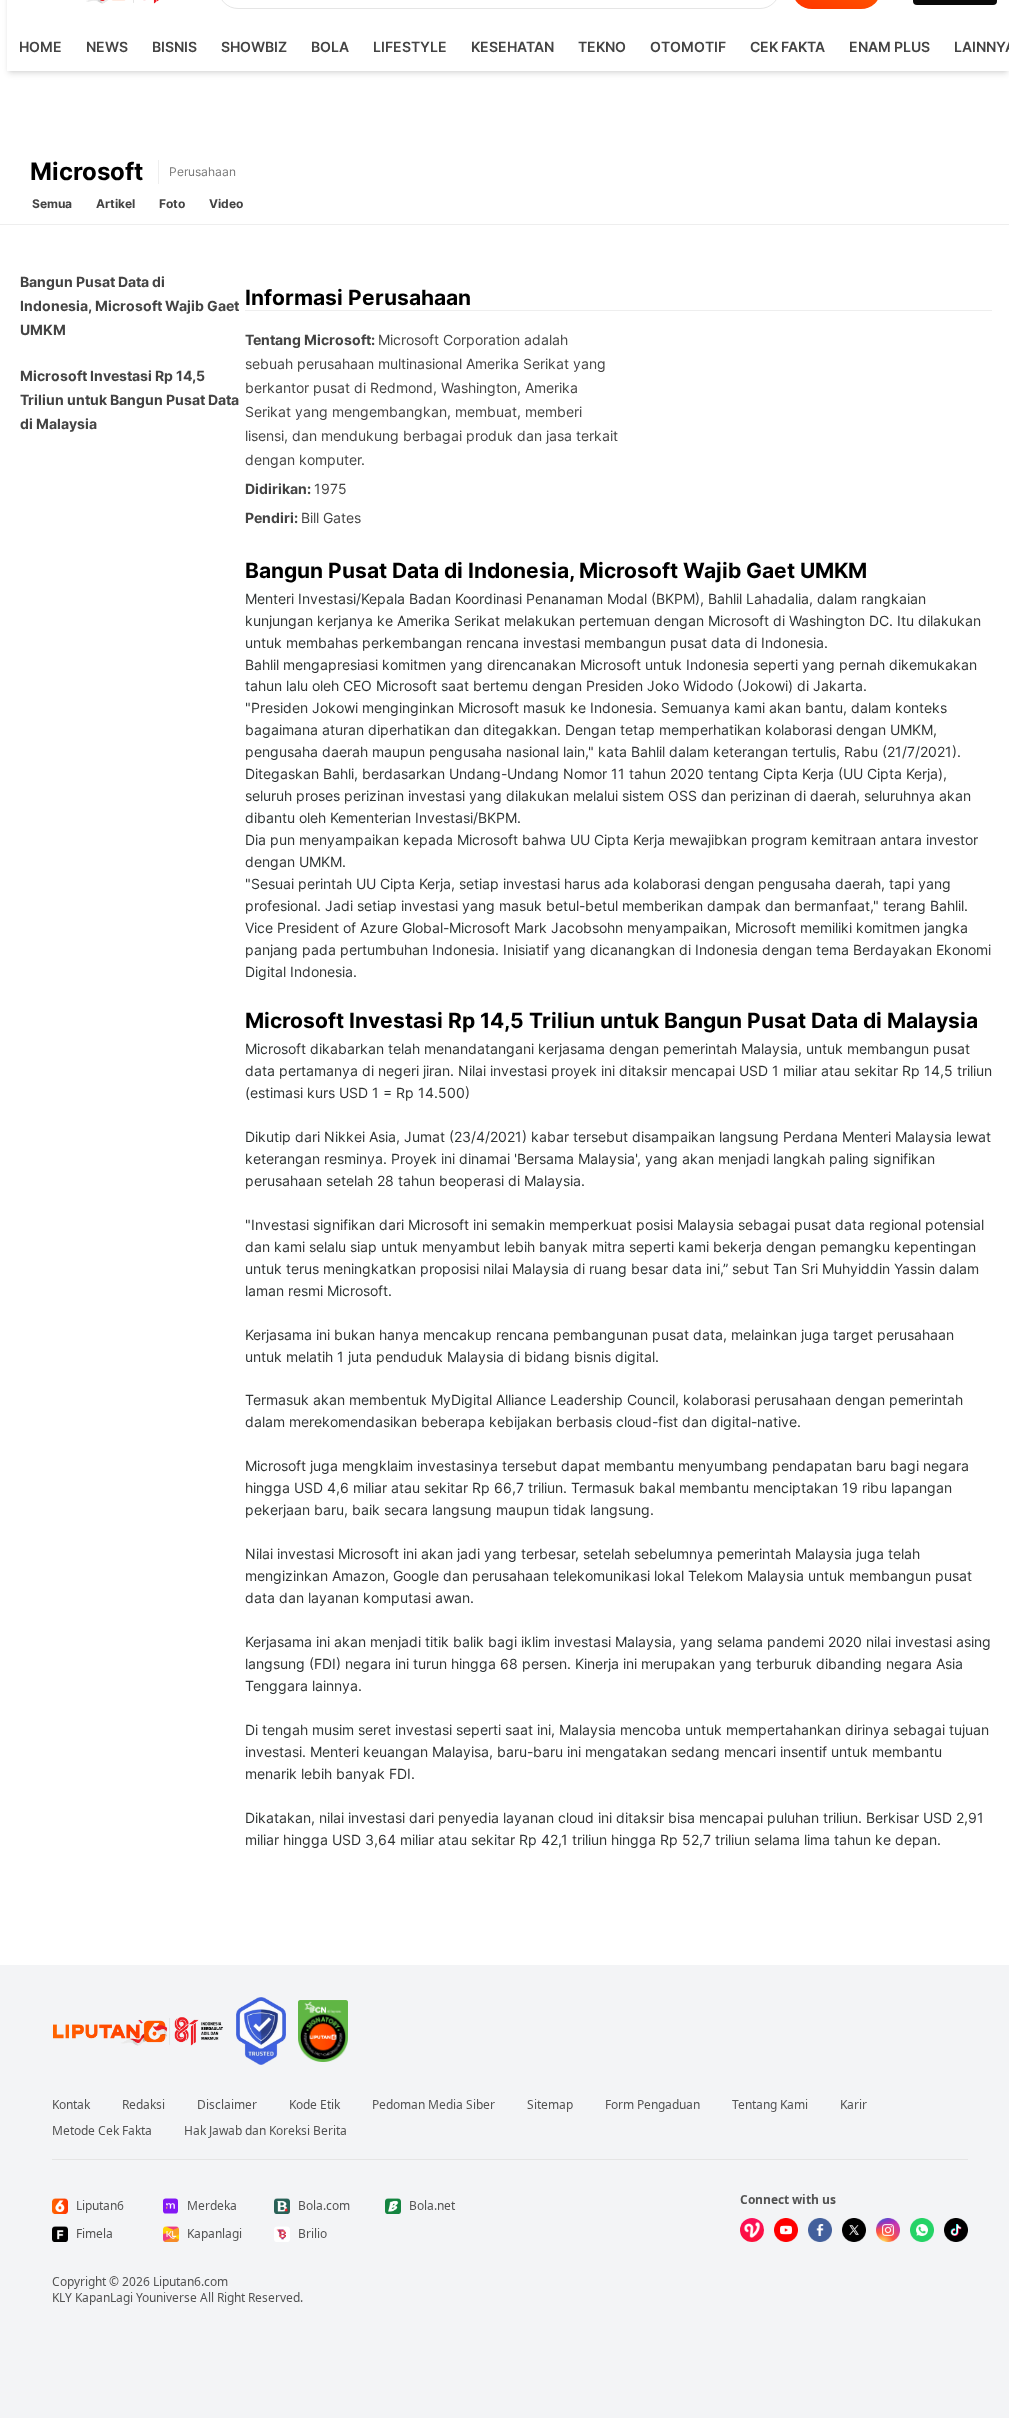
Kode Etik (314, 2105)
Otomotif (688, 46)
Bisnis (174, 46)
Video (226, 203)
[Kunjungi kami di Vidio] (752, 2230)
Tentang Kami (770, 2105)
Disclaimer (227, 2105)
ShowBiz (254, 46)
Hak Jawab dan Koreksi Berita (265, 2131)
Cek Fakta (787, 46)
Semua (52, 203)
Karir (853, 2105)
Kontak (71, 2105)
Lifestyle (410, 46)
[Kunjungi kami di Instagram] (888, 2230)
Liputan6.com (190, 2281)
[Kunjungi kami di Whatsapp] (922, 2230)
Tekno (602, 46)
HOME (40, 46)
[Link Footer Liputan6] (138, 2031)
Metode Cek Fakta (102, 2131)
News (107, 46)
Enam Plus (889, 46)
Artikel (115, 203)
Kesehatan (512, 46)
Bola (330, 46)
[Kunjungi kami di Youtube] (786, 2230)
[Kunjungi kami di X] (854, 2230)
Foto (172, 203)
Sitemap (550, 2105)
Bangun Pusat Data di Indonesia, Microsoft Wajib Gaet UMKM (129, 305)
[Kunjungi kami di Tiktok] (956, 2230)
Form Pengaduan (652, 2105)
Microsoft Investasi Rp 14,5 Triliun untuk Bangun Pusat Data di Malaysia (129, 399)
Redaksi (143, 2105)
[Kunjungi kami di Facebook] (820, 2230)
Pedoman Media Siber (433, 2105)
